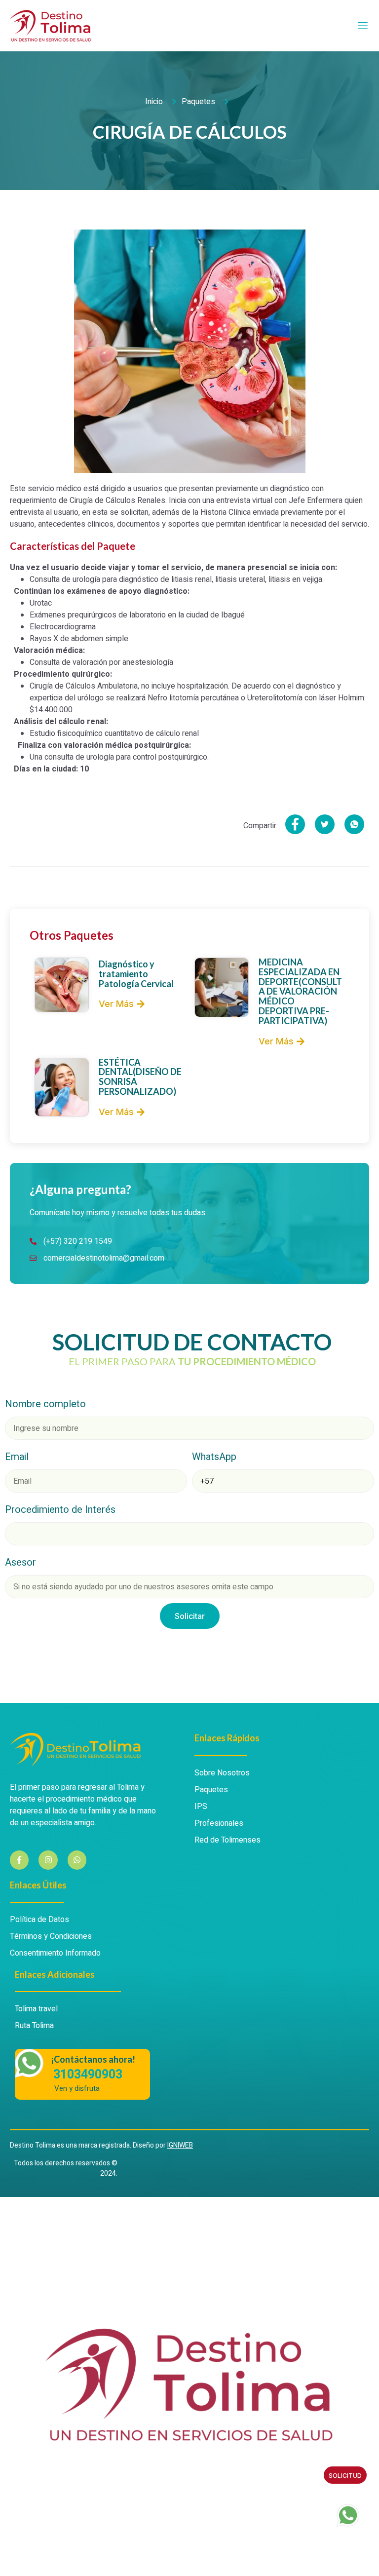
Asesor (20, 1562)
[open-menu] (363, 26)
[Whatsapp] (77, 1860)
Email (17, 1457)
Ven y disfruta (77, 2089)
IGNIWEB (180, 2145)
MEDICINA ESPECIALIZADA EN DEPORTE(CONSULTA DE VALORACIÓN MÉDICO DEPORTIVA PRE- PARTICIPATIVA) (300, 991)
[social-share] (295, 824)
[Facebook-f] (19, 1860)
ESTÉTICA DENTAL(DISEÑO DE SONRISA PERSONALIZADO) (140, 1077)
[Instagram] (48, 1860)
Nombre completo (45, 1404)
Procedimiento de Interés (60, 1510)
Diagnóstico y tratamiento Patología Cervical (136, 974)
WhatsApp (214, 1457)
